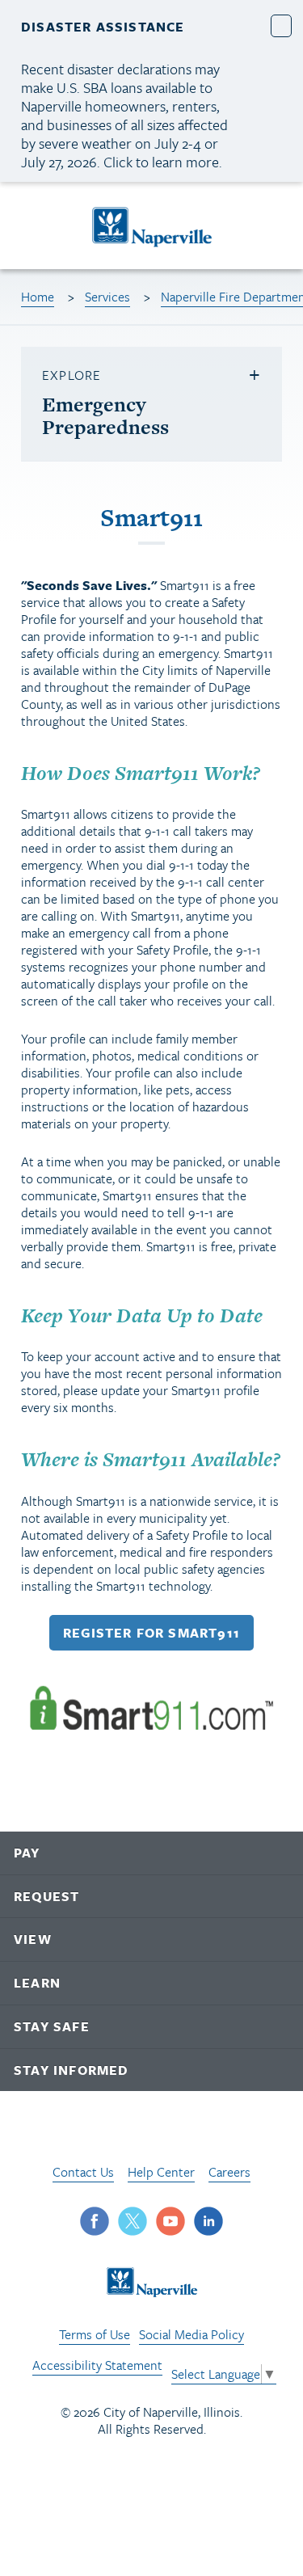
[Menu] (32, 228)
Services (107, 297)
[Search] (275, 226)
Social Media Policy (191, 2334)
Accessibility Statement (97, 2365)
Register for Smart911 (151, 1633)
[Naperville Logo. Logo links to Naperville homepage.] (151, 226)
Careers (229, 2172)
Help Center (161, 2172)
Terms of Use (95, 2334)
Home (38, 297)
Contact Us (83, 2172)
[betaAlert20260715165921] (282, 25)
